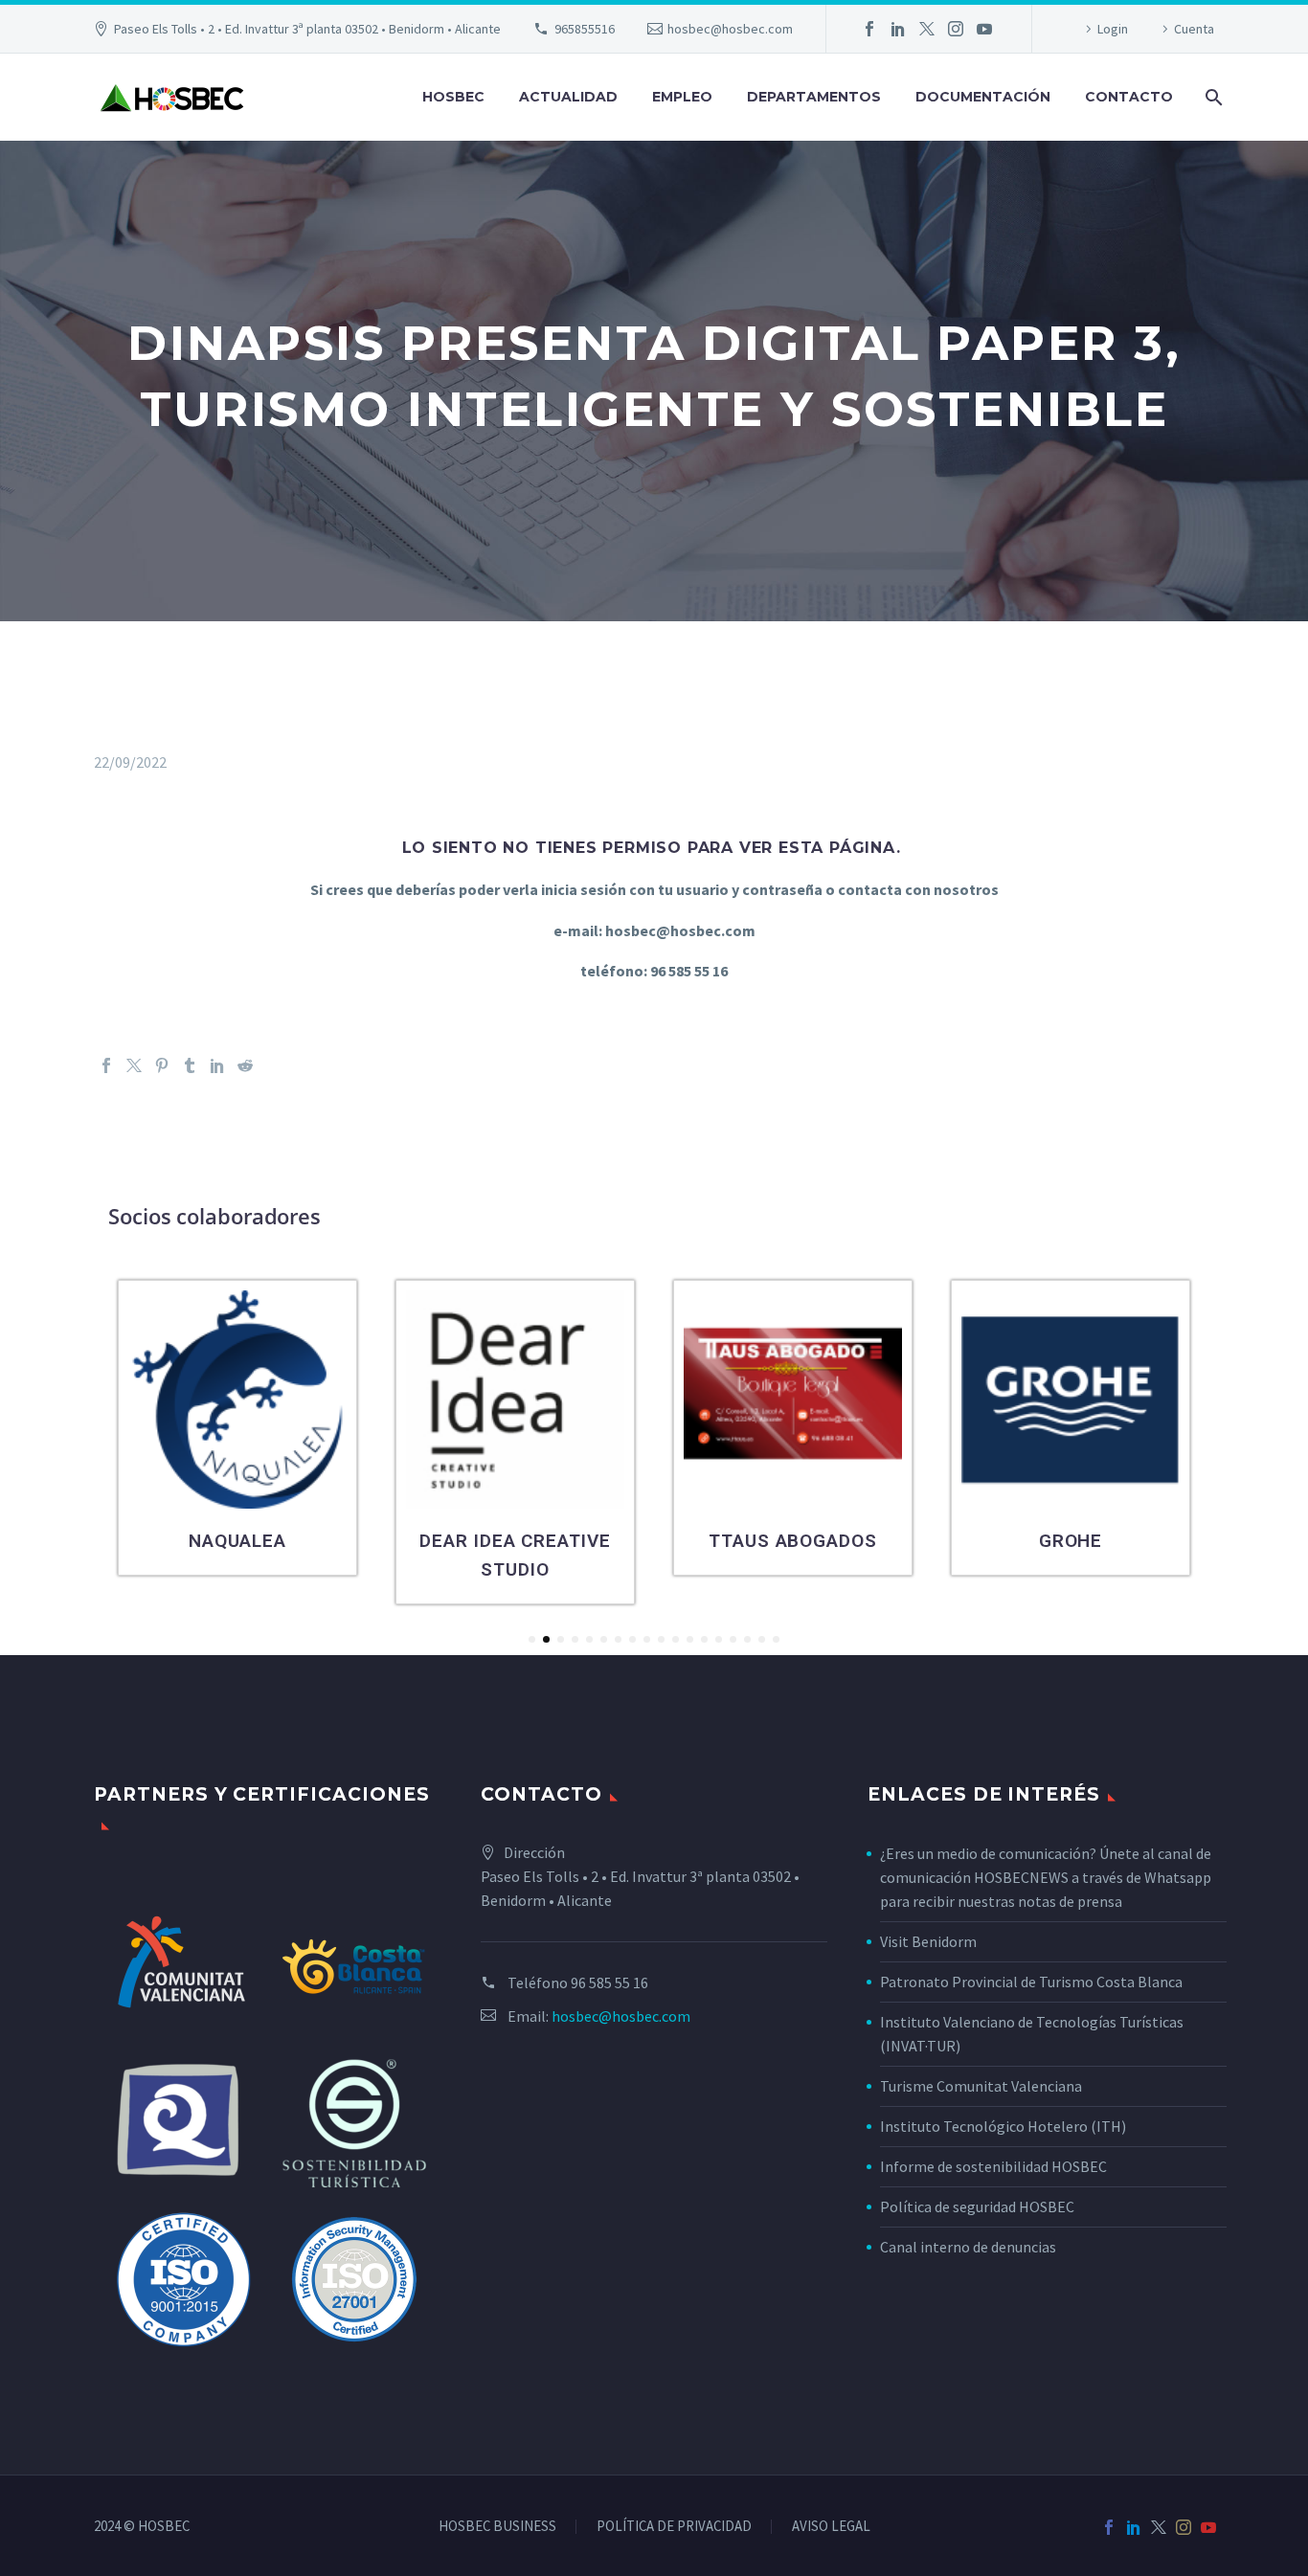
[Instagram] (956, 29)
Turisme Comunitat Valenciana (981, 2086)
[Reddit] (245, 1065)
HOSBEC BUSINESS (497, 2527)
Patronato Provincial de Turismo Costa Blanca (1031, 1982)
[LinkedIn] (898, 29)
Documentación (983, 97)
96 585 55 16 (609, 1982)
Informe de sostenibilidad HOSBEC (995, 2166)
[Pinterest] (162, 1065)
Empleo (682, 97)
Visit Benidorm (928, 1941)
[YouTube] (984, 29)
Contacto (1129, 97)
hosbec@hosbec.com (730, 29)
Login (1113, 29)
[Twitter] (927, 29)
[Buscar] (1212, 97)
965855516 (585, 29)
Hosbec (453, 97)
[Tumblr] (190, 1065)
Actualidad (568, 97)
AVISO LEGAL (831, 2527)
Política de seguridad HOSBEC (977, 2206)
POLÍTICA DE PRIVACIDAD (674, 2527)
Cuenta (1194, 29)
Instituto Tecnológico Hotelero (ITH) (1003, 2126)
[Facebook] (869, 29)
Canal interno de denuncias (968, 2247)
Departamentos (814, 97)
